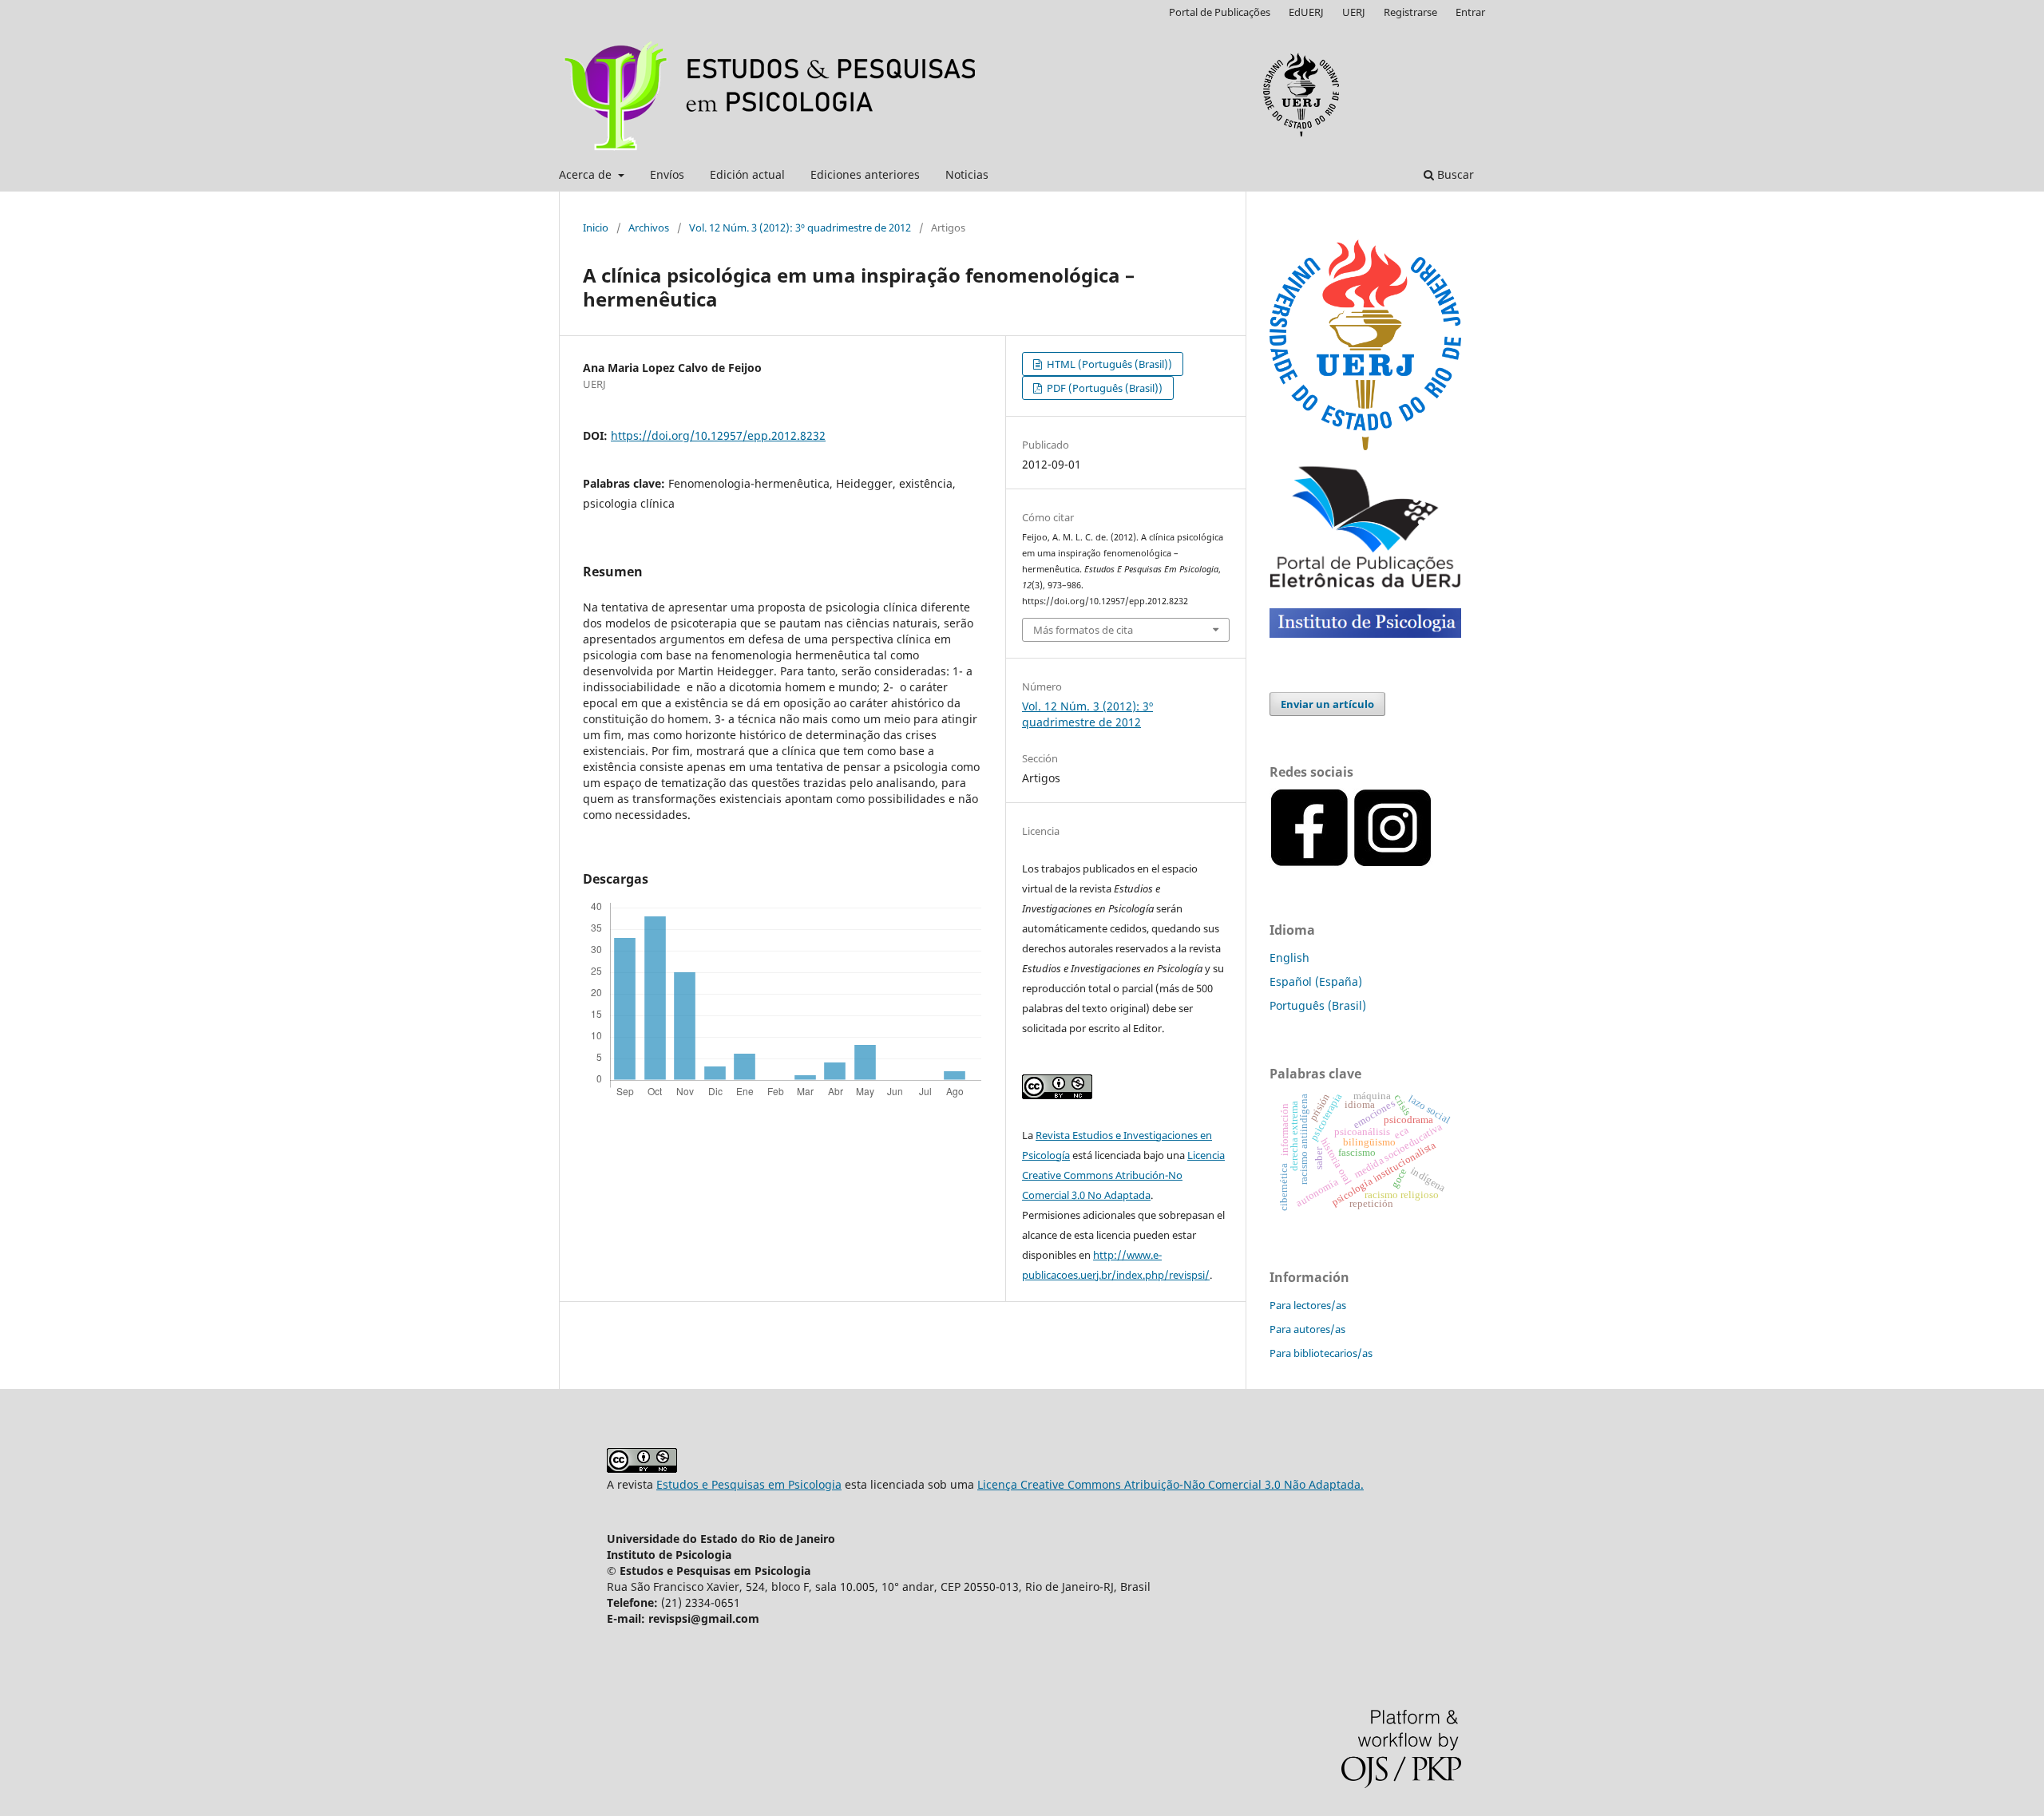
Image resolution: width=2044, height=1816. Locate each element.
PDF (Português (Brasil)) (1103, 388)
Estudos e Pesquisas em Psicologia (749, 1484)
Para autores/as (1307, 1329)
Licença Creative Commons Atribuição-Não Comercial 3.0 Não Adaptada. (1171, 1484)
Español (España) (1316, 981)
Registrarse (1410, 12)
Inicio (596, 227)
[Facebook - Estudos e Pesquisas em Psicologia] (1434, 863)
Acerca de (587, 174)
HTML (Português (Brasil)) (1108, 364)
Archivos (649, 227)
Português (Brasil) (1318, 1005)
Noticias (967, 174)
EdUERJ (1306, 12)
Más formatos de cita (1083, 630)
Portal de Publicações (1220, 12)
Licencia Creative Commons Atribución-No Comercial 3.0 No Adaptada (1123, 1175)
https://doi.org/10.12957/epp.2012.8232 (718, 435)
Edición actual (747, 174)
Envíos (667, 174)
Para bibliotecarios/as (1321, 1353)
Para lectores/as (1308, 1305)
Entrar (1470, 12)
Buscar (1454, 174)
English (1289, 957)
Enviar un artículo (1327, 704)
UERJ (1354, 12)
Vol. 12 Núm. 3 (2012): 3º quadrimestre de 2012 (800, 227)
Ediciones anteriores (865, 174)
